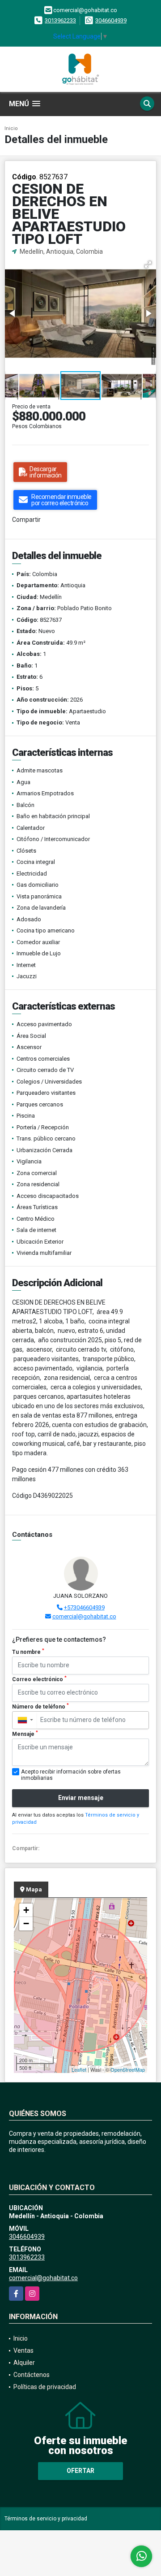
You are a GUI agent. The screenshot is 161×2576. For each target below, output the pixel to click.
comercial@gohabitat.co (84, 1616)
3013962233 (60, 20)
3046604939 (111, 20)
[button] (148, 265)
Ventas (23, 2350)
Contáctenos (32, 2375)
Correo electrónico (39, 1679)
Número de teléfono (40, 1706)
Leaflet (79, 2069)
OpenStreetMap (128, 2069)
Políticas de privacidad (45, 2387)
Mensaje (25, 1734)
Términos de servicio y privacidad (46, 2519)
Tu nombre (28, 1652)
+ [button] (26, 1910)
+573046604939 (84, 1607)
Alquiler (24, 2363)
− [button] (26, 1923)
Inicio (11, 128)
